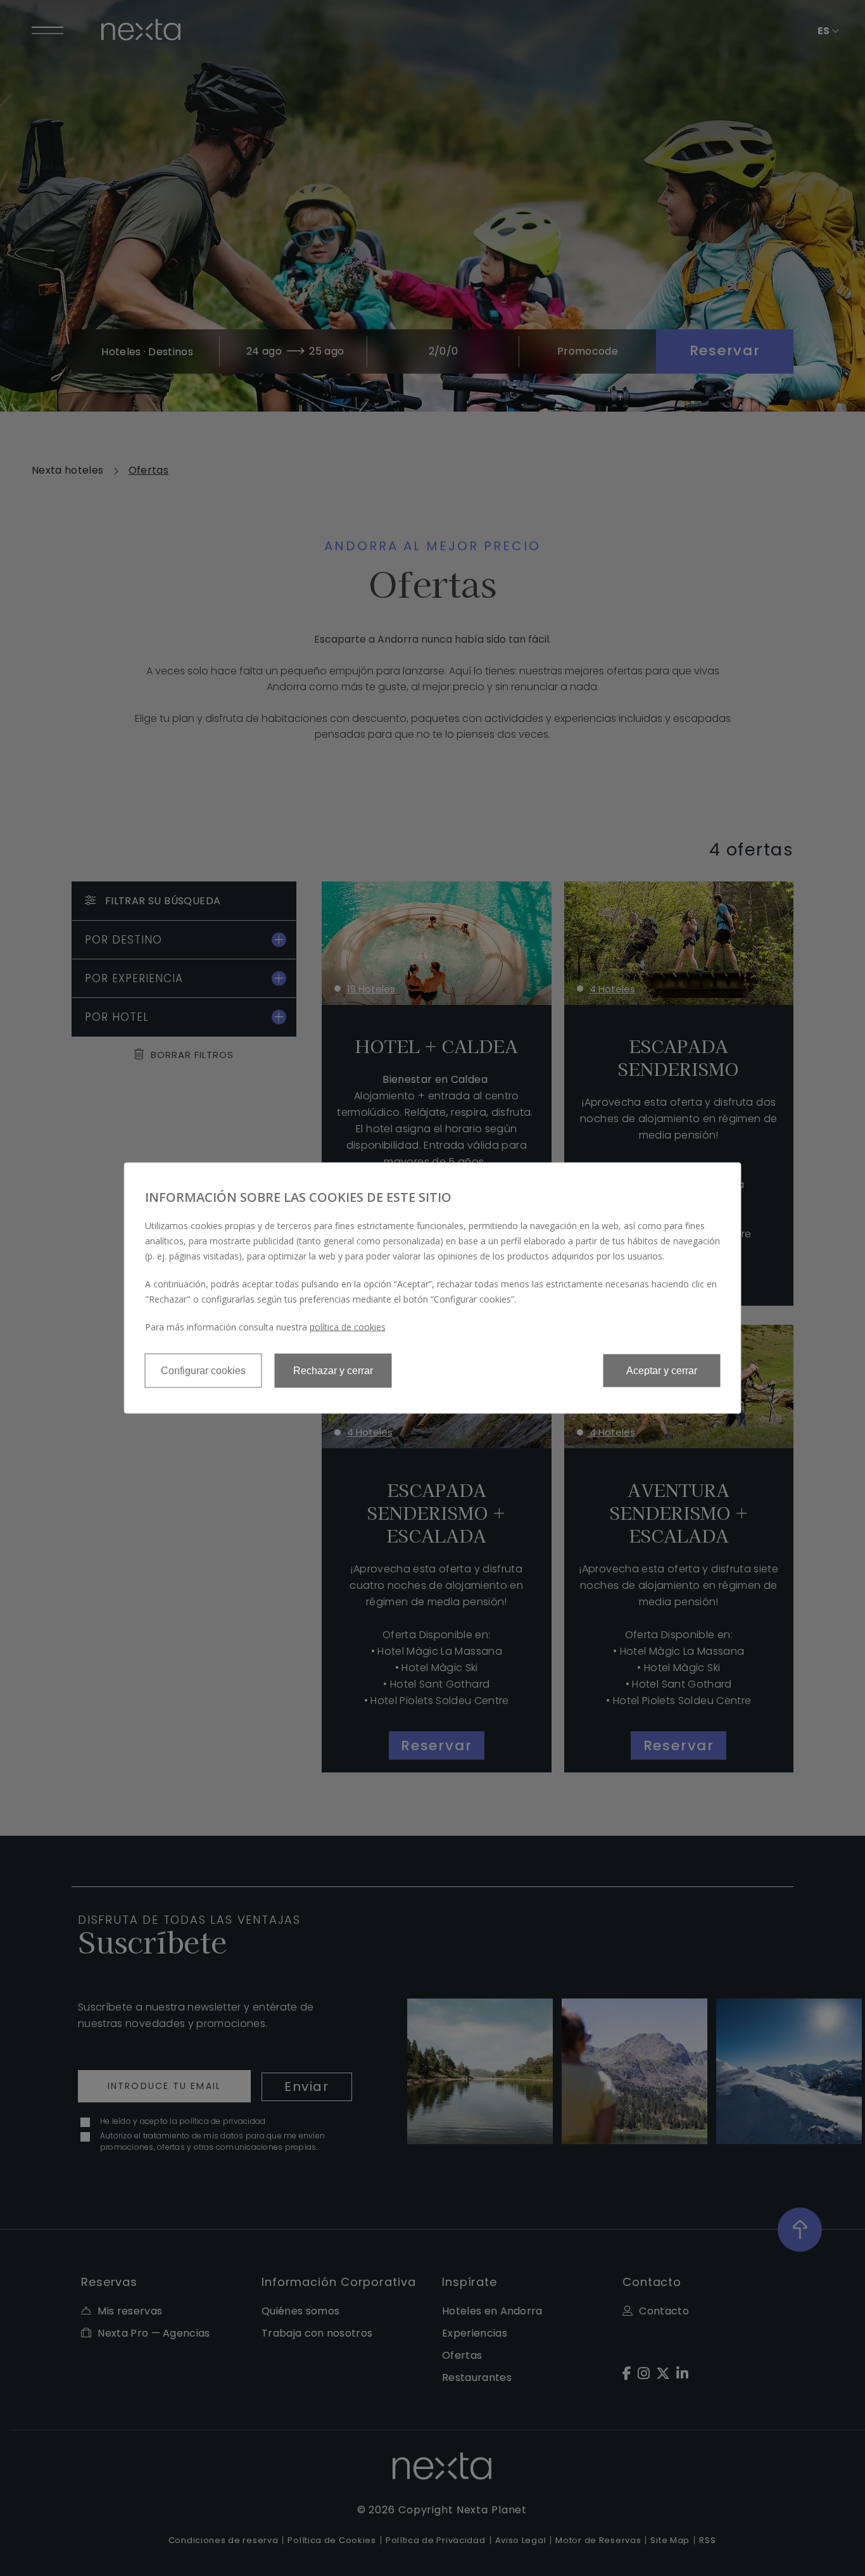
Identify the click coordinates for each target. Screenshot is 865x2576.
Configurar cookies (203, 1371)
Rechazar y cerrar (333, 1371)
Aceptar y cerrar (662, 1371)
